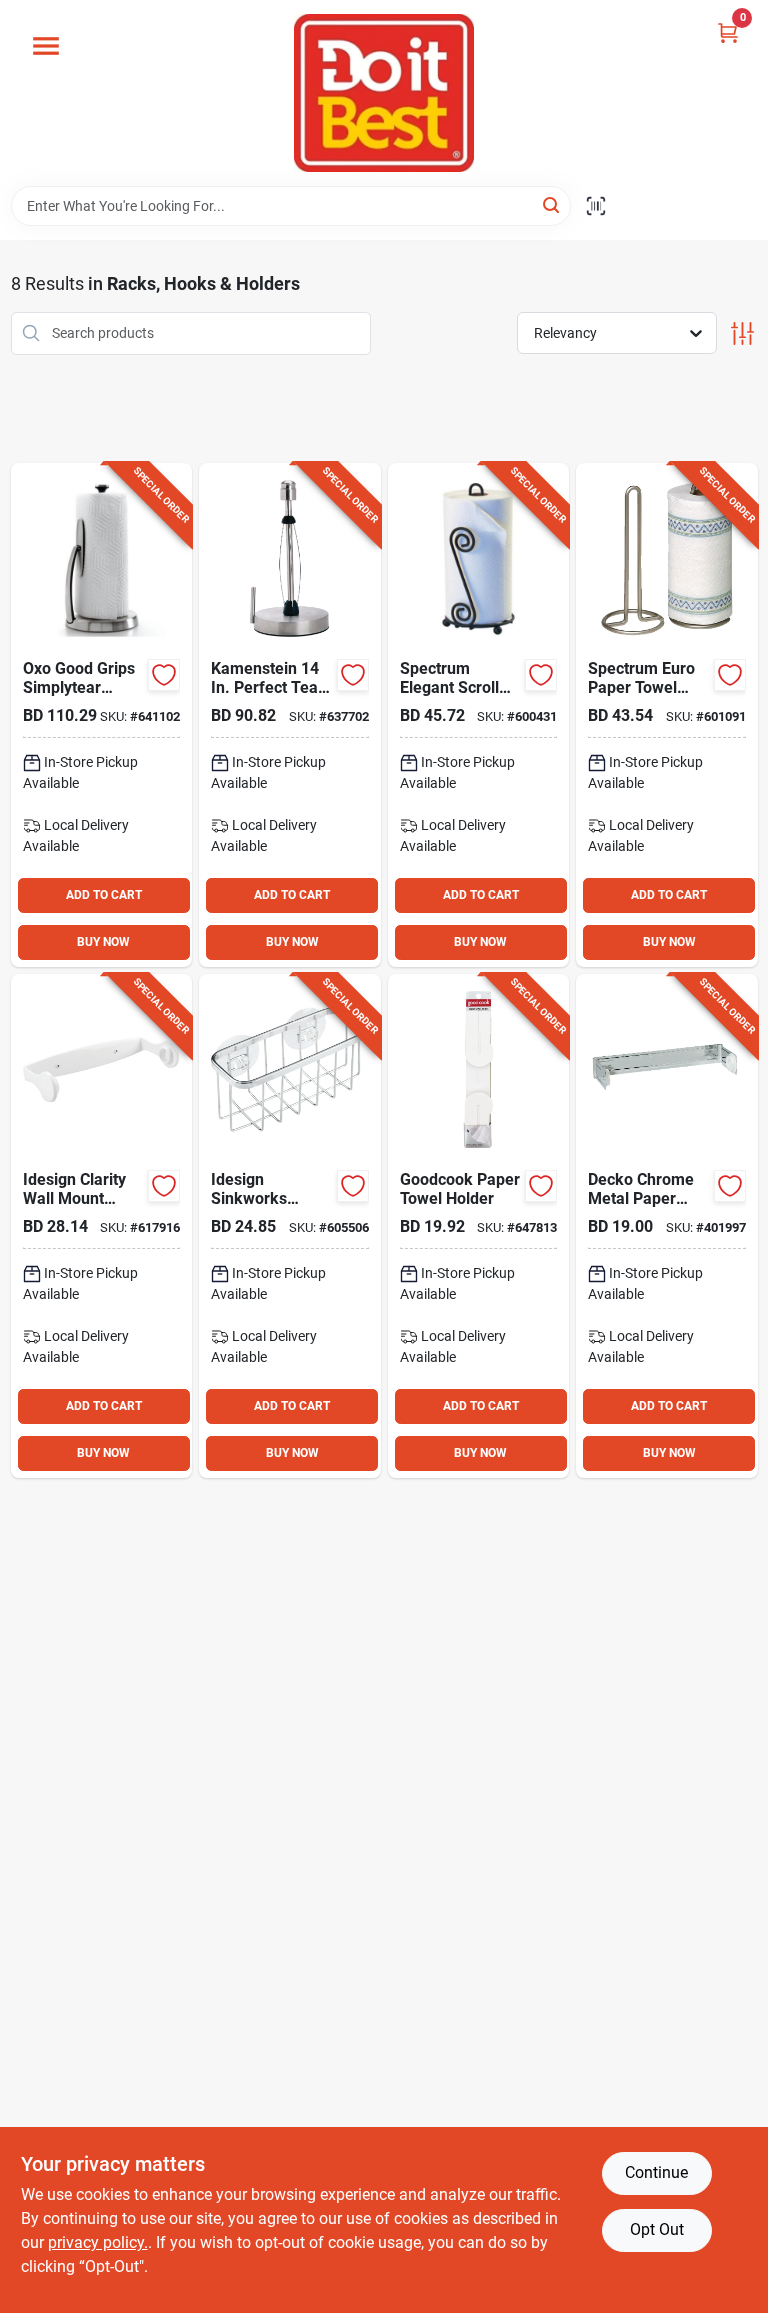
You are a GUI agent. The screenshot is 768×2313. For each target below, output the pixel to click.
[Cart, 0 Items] (728, 32)
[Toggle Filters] (742, 333)
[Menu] (46, 46)
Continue (656, 2172)
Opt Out (657, 2229)
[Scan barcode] (596, 206)
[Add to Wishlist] (164, 675)
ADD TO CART (104, 895)
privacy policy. (98, 2242)
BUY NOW (103, 942)
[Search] (552, 204)
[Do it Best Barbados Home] (384, 93)
